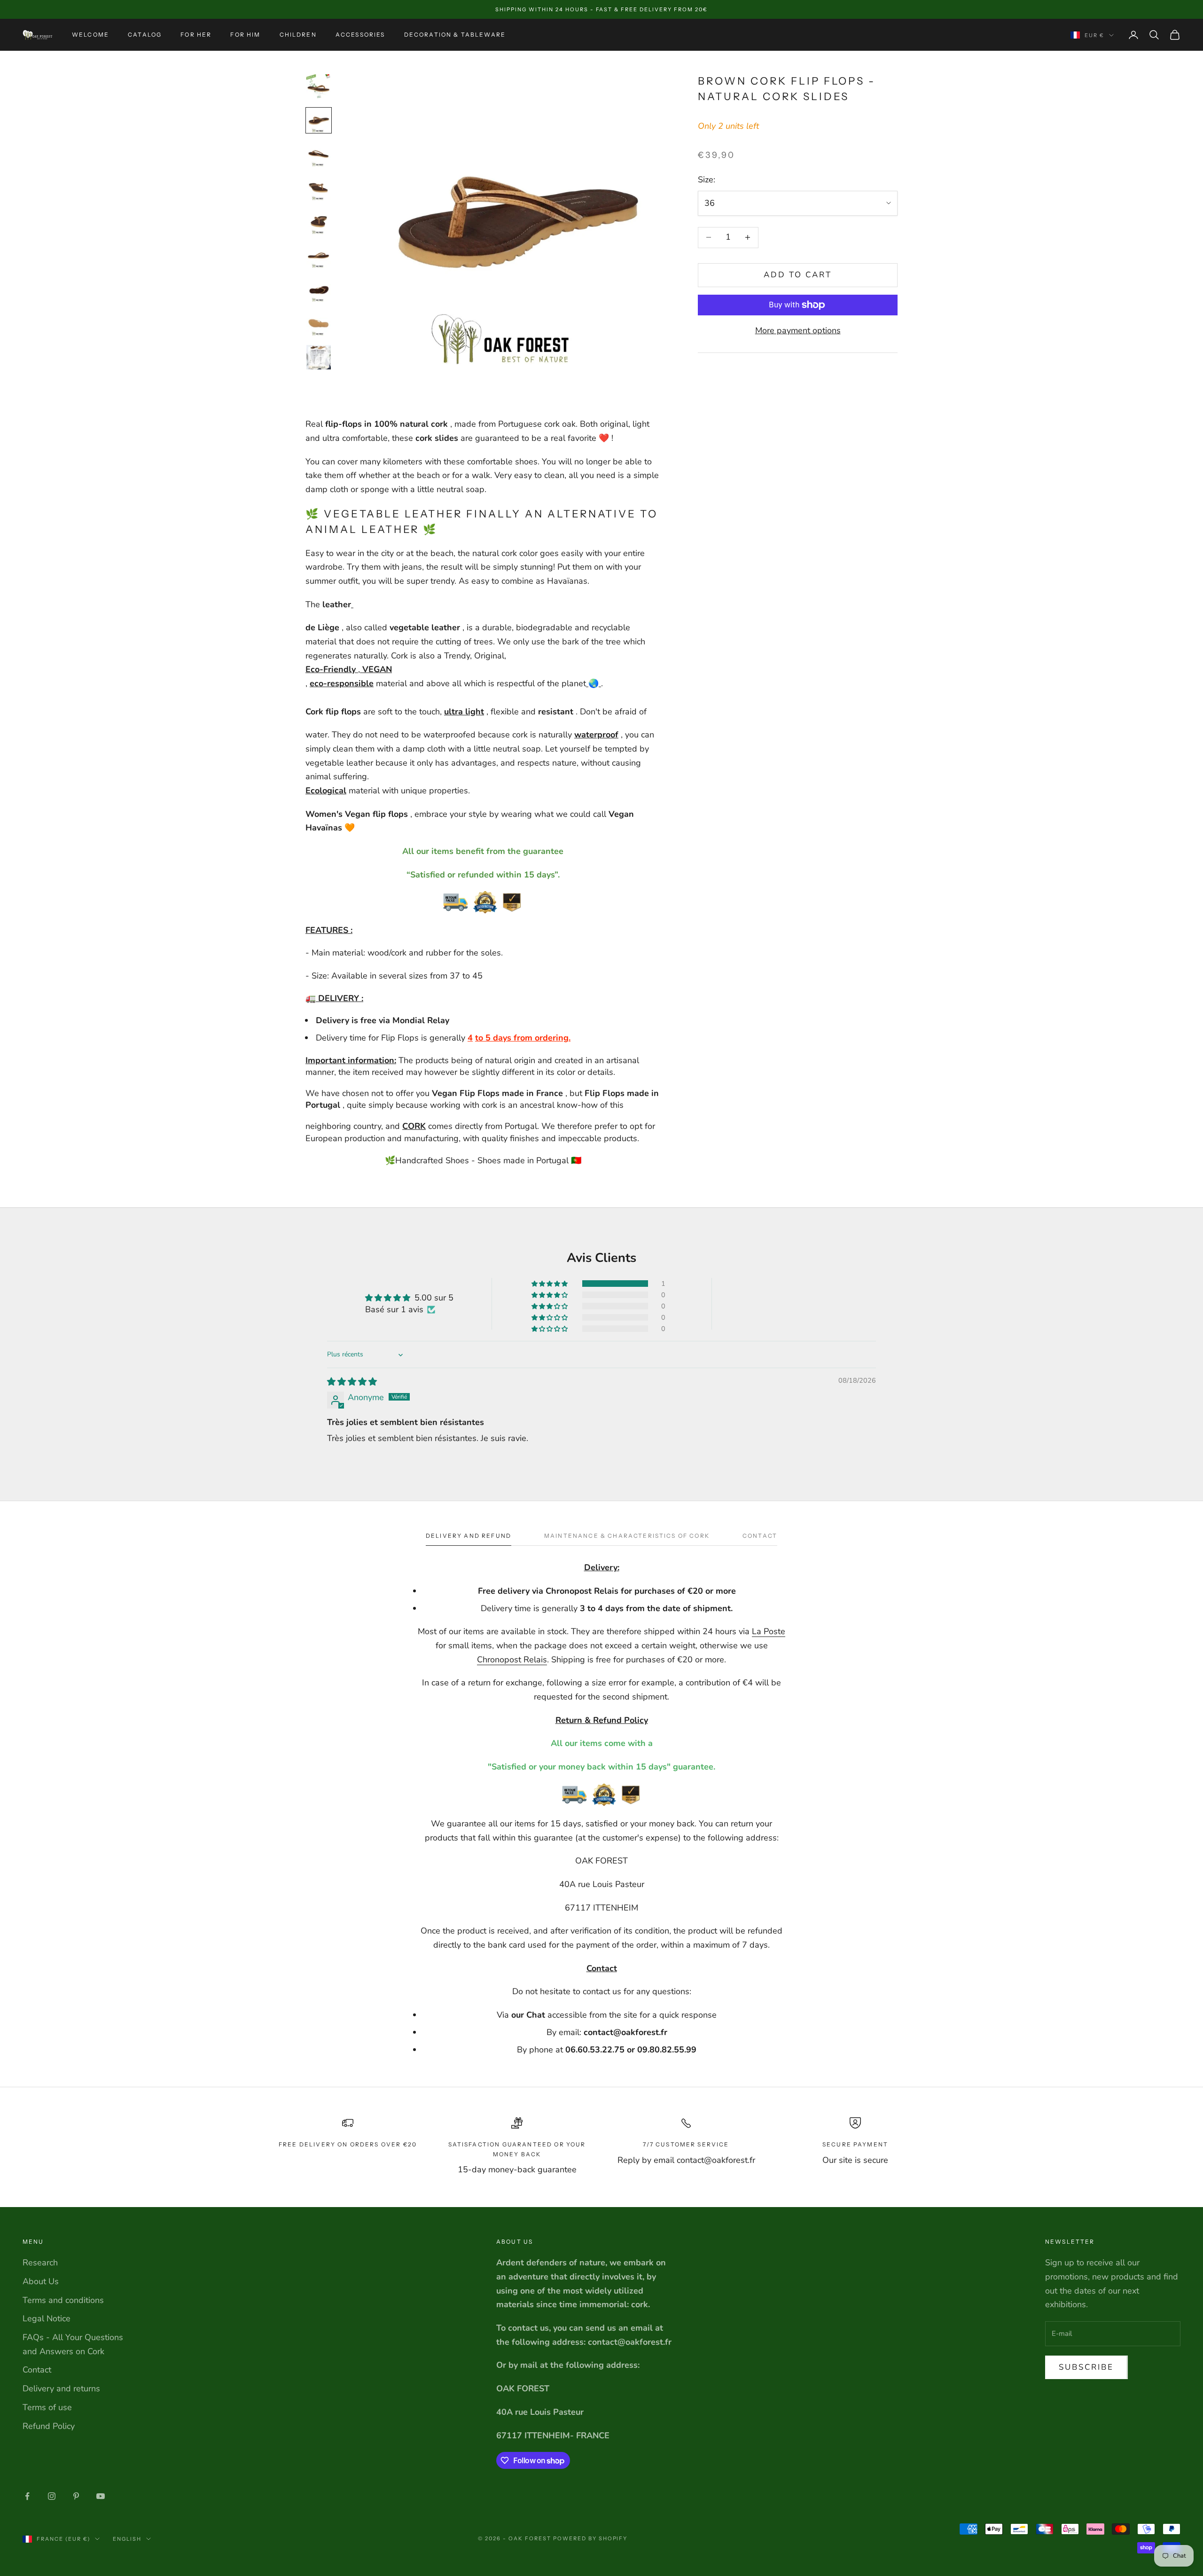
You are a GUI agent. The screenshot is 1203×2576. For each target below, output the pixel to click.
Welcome (90, 35)
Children (298, 35)
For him (245, 35)
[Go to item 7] (319, 290)
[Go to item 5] (319, 222)
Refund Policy (49, 2426)
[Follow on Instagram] (52, 2496)
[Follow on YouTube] (101, 2496)
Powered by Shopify (590, 2538)
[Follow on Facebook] (27, 2496)
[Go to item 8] (319, 323)
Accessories (360, 35)
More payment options (798, 330)
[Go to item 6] (319, 256)
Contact (37, 2370)
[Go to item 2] (319, 120)
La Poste (769, 1631)
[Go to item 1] (319, 86)
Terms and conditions (63, 2300)
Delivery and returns (61, 2388)
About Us (41, 2281)
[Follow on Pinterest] (76, 2496)
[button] (550, 1284)
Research (40, 2263)
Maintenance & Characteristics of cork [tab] (627, 1536)
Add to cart (798, 275)
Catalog (145, 35)
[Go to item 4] (319, 188)
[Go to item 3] (319, 154)
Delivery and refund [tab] (469, 1536)
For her (196, 35)
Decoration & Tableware (455, 35)
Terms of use (47, 2407)
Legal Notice (47, 2318)
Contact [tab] (760, 1536)
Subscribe (1086, 2367)
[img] (352, 1382)
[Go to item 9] (319, 357)
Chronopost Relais (512, 1660)
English (127, 2539)
